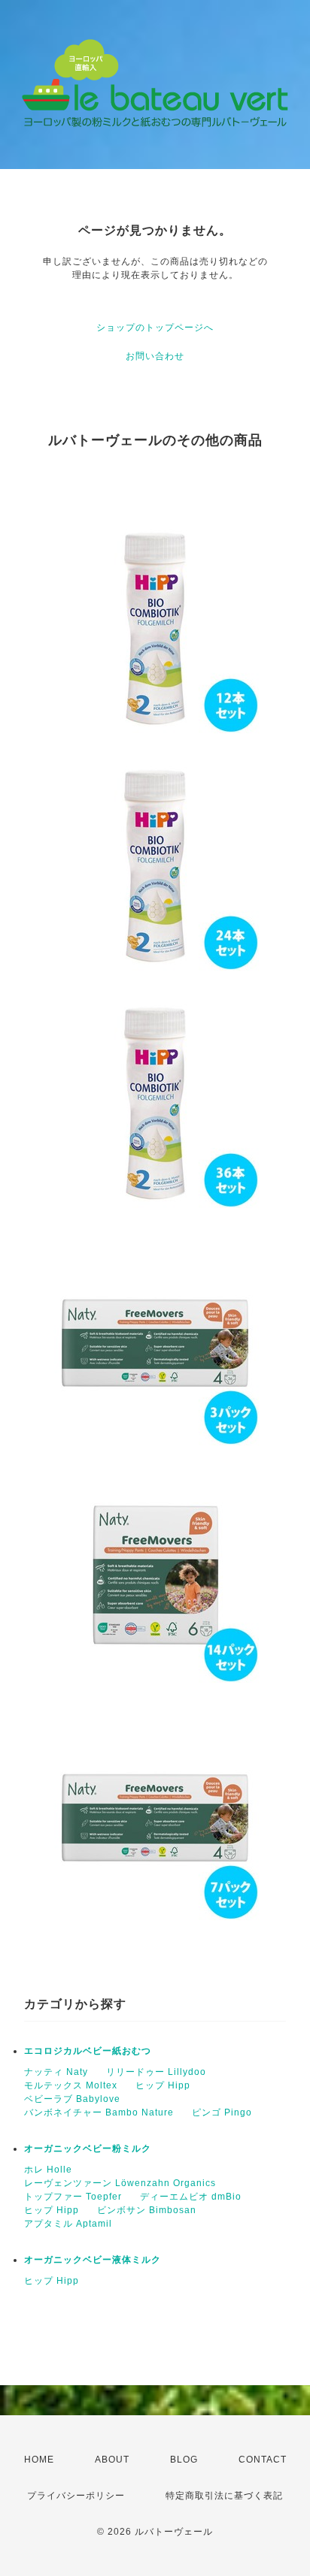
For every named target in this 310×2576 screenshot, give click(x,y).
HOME (39, 2460)
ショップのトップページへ (155, 328)
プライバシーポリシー (76, 2496)
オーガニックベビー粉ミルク (88, 2149)
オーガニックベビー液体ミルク (93, 2260)
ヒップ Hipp (163, 2085)
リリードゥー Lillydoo (156, 2072)
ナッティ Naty (56, 2072)
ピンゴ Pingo (222, 2112)
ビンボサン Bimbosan (147, 2210)
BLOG (184, 2460)
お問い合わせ (155, 356)
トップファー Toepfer (73, 2197)
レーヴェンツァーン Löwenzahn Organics (120, 2183)
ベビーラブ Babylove (72, 2099)
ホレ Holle (48, 2170)
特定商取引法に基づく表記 (224, 2496)
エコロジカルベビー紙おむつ (88, 2051)
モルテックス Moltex (71, 2085)
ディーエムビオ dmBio (191, 2197)
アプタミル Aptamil (68, 2224)
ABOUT (112, 2460)
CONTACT (263, 2460)
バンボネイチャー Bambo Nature (99, 2112)
